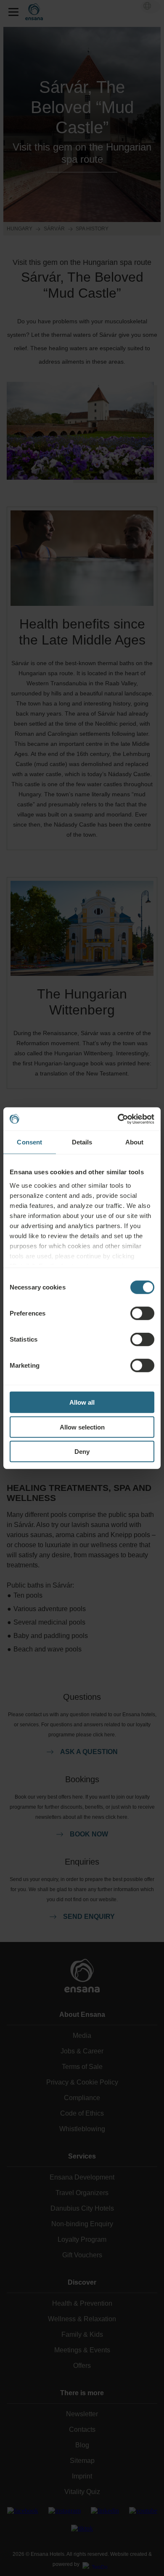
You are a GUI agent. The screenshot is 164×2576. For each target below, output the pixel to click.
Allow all (82, 1402)
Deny (82, 1452)
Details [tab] (82, 1142)
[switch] (142, 1313)
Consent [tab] (29, 1142)
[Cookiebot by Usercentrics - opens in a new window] (118, 1119)
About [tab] (135, 1142)
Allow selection (82, 1427)
